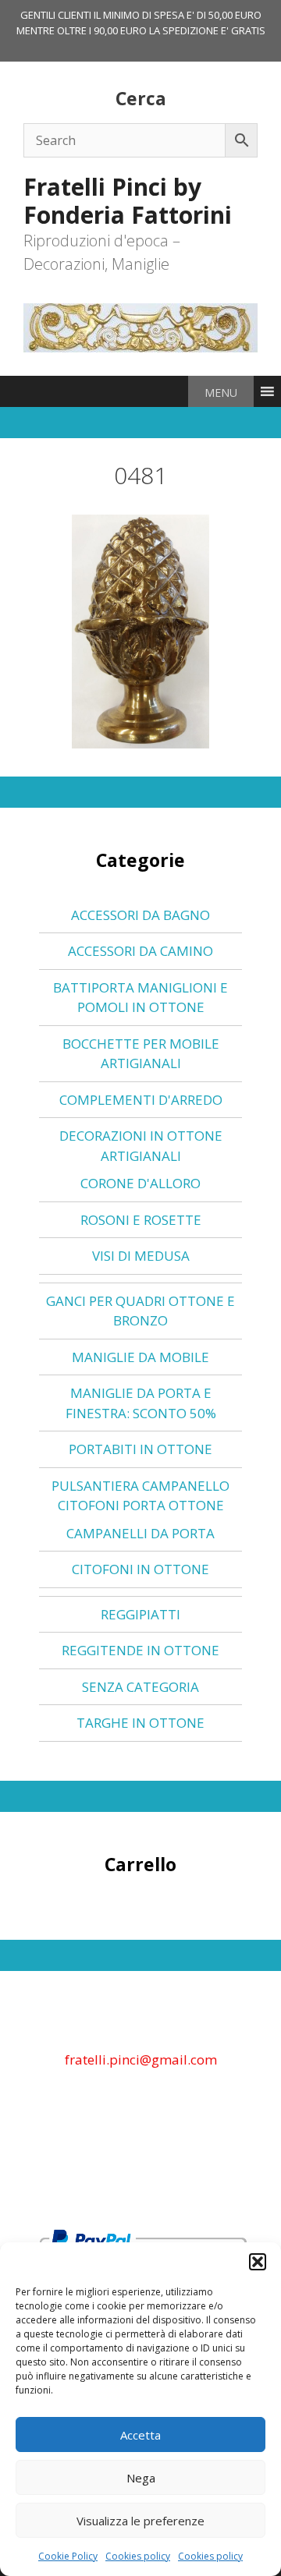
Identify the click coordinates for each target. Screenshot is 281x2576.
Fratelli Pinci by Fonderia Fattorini (128, 201)
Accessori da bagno (140, 915)
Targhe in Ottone (140, 1723)
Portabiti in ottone (140, 1449)
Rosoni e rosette (141, 1220)
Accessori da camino (140, 951)
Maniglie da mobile (140, 1357)
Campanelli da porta (140, 1533)
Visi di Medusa (141, 1256)
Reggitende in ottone (140, 1650)
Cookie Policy (68, 2556)
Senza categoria (140, 1687)
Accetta (140, 2435)
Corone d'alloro (140, 1183)
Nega (141, 2478)
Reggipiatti (140, 1614)
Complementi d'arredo (141, 1100)
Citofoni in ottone (140, 1569)
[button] (258, 2262)
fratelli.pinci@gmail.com (141, 2059)
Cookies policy (138, 2556)
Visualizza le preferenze (140, 2521)
